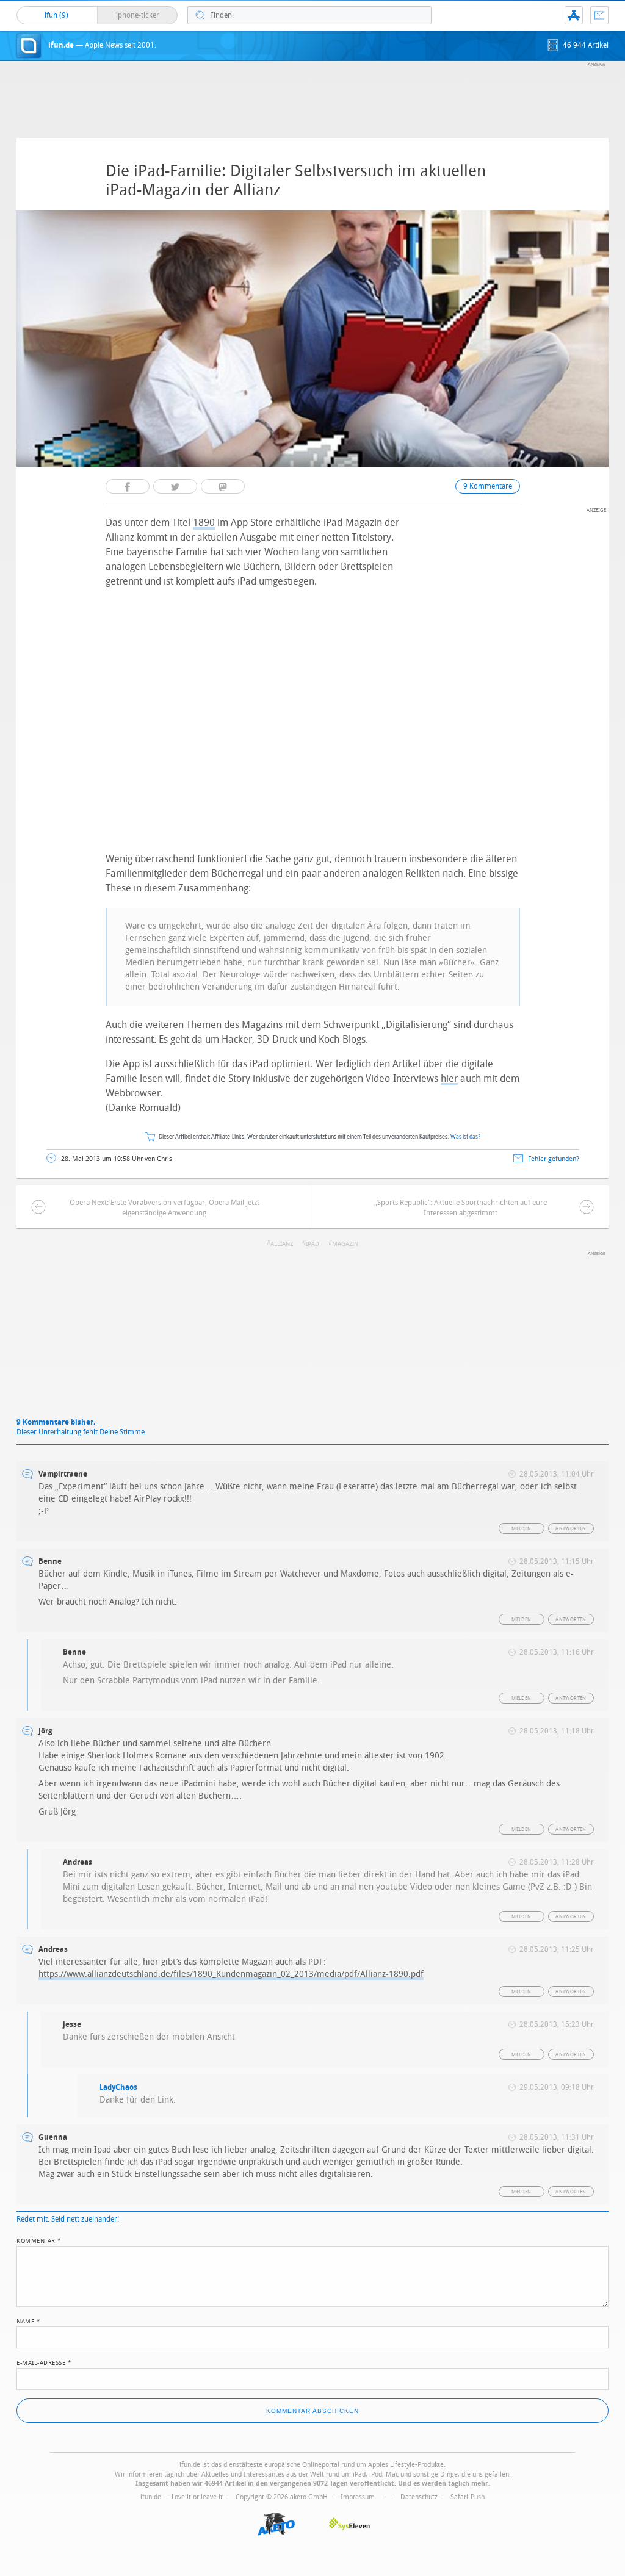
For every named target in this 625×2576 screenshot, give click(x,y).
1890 (204, 523)
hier (449, 1078)
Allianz (282, 1244)
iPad (312, 1244)
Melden (521, 1529)
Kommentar (39, 2240)
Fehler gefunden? (554, 1159)
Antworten (571, 1529)
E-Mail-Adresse (44, 2362)
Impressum (358, 2497)
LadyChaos (118, 2087)
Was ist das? (466, 1137)
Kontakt (599, 15)
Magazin (345, 1244)
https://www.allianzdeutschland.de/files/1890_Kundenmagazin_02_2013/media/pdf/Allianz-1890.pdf (231, 1974)
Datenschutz (419, 2497)
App (574, 15)
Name (28, 2320)
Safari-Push (468, 2497)
